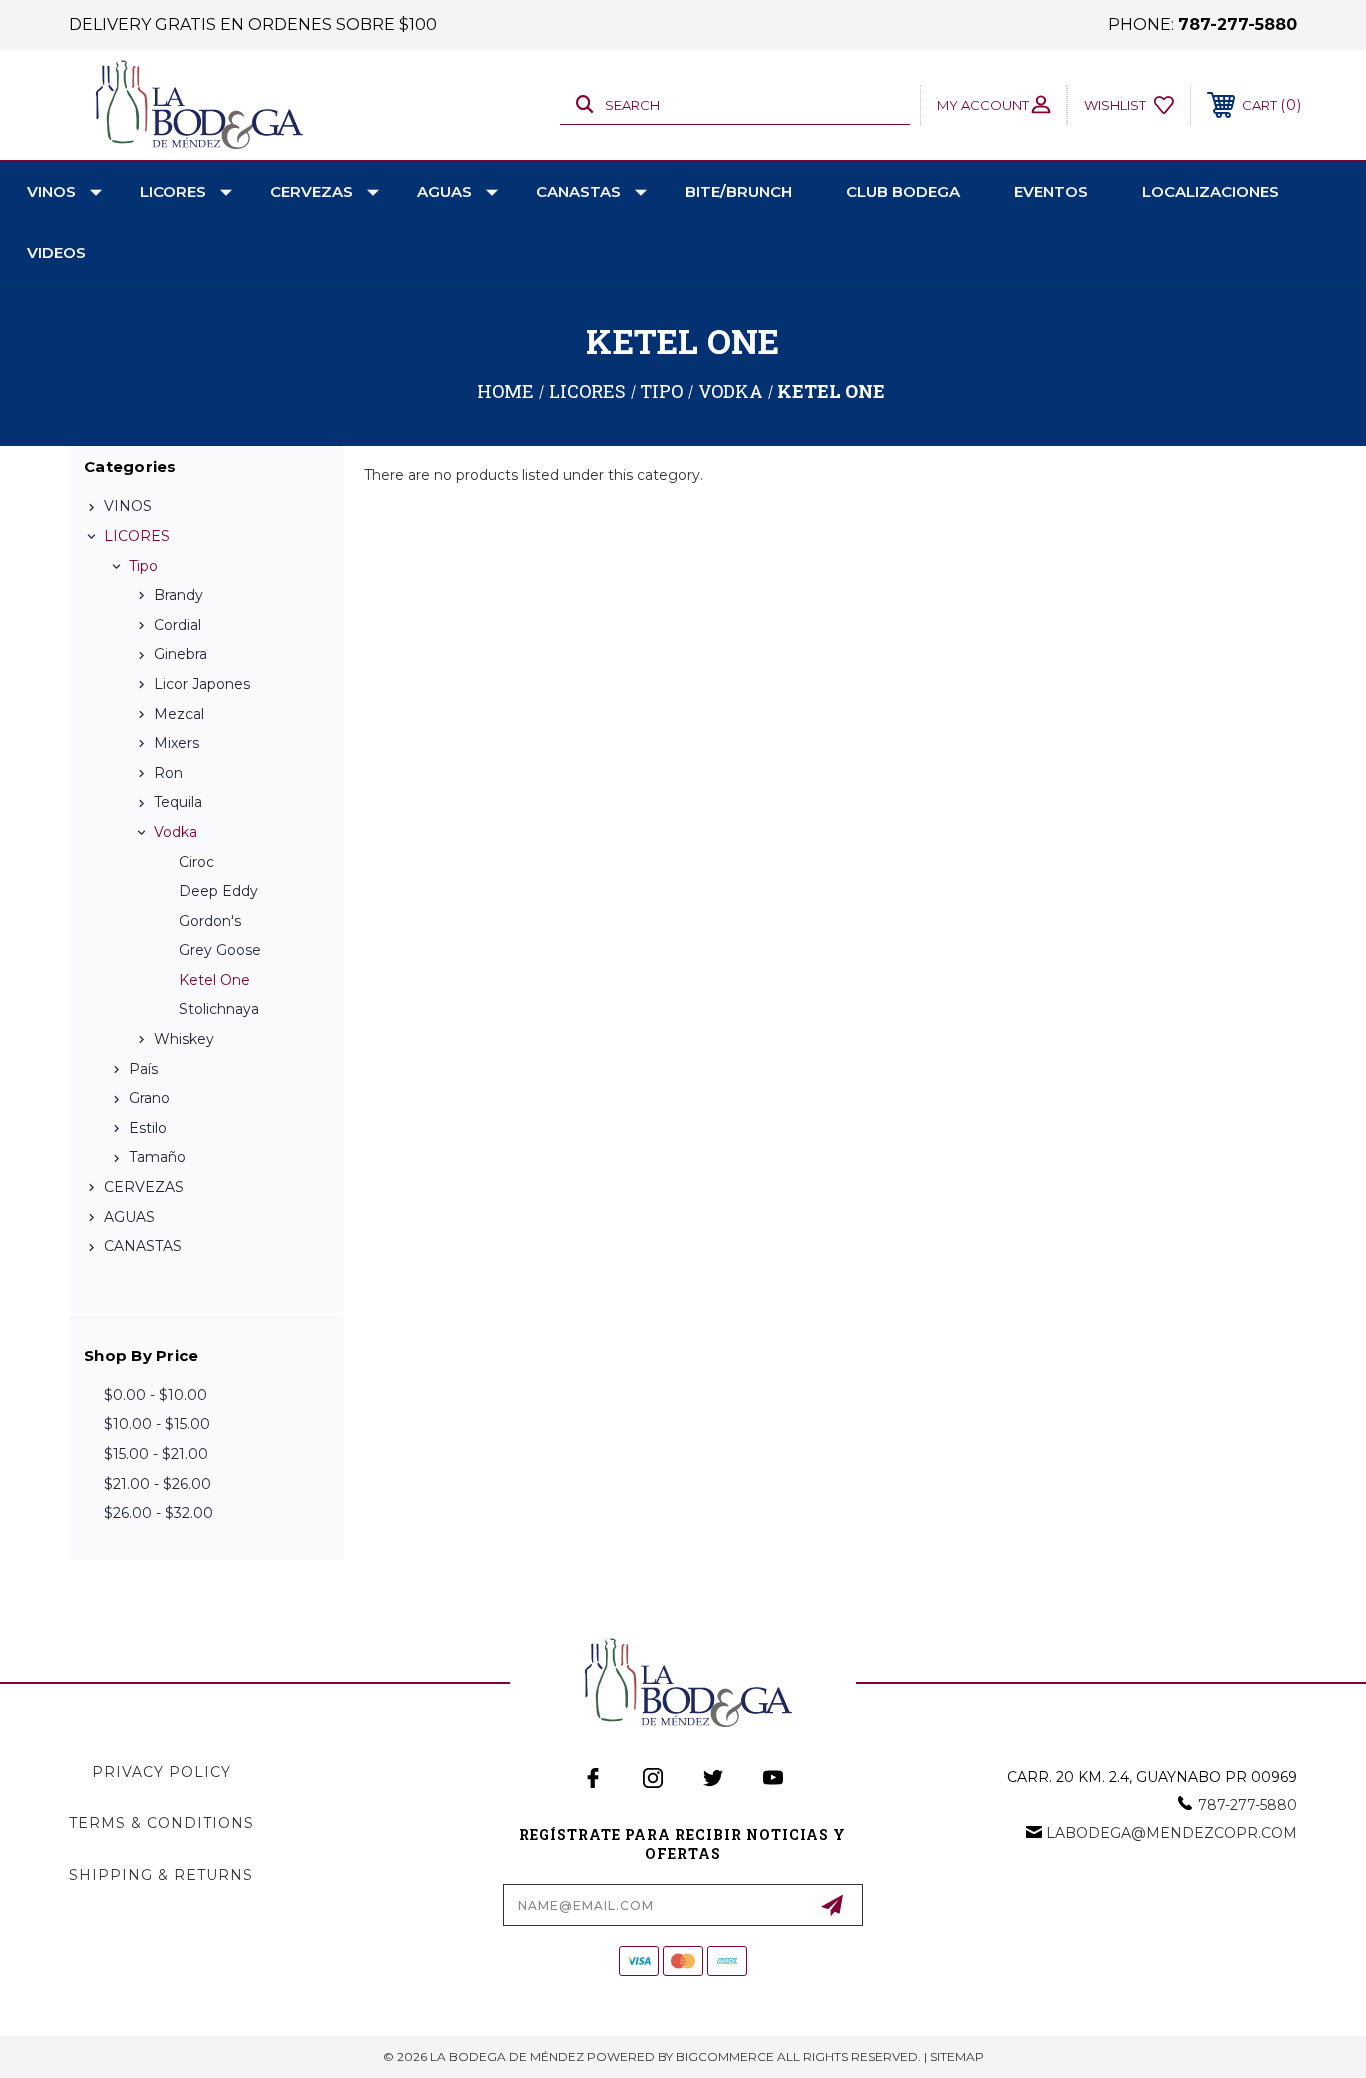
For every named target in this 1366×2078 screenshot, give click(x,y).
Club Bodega (903, 191)
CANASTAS (578, 191)
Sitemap (957, 2056)
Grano (149, 1098)
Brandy (178, 595)
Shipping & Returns (161, 1875)
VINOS (51, 191)
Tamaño (157, 1157)
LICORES (173, 191)
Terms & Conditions (161, 1823)
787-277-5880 (1237, 24)
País (143, 1069)
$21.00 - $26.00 (157, 1484)
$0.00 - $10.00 (155, 1395)
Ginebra (180, 654)
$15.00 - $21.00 (156, 1454)
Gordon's (210, 921)
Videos (56, 252)
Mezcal (179, 714)
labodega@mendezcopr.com (1171, 1833)
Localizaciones (1210, 191)
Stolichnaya (219, 1009)
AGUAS (444, 191)
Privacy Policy (161, 1772)
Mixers (176, 743)
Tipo (143, 566)
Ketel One (214, 980)
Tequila (178, 802)
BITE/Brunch (738, 191)
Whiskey (184, 1039)
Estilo (148, 1128)
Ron (168, 773)
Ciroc (196, 862)
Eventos (1051, 191)
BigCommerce (725, 2056)
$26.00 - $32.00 (158, 1513)
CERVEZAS (311, 191)
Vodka (175, 832)
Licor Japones (202, 684)
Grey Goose (220, 950)
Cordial (177, 625)
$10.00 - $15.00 (157, 1424)
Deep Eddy (218, 891)
